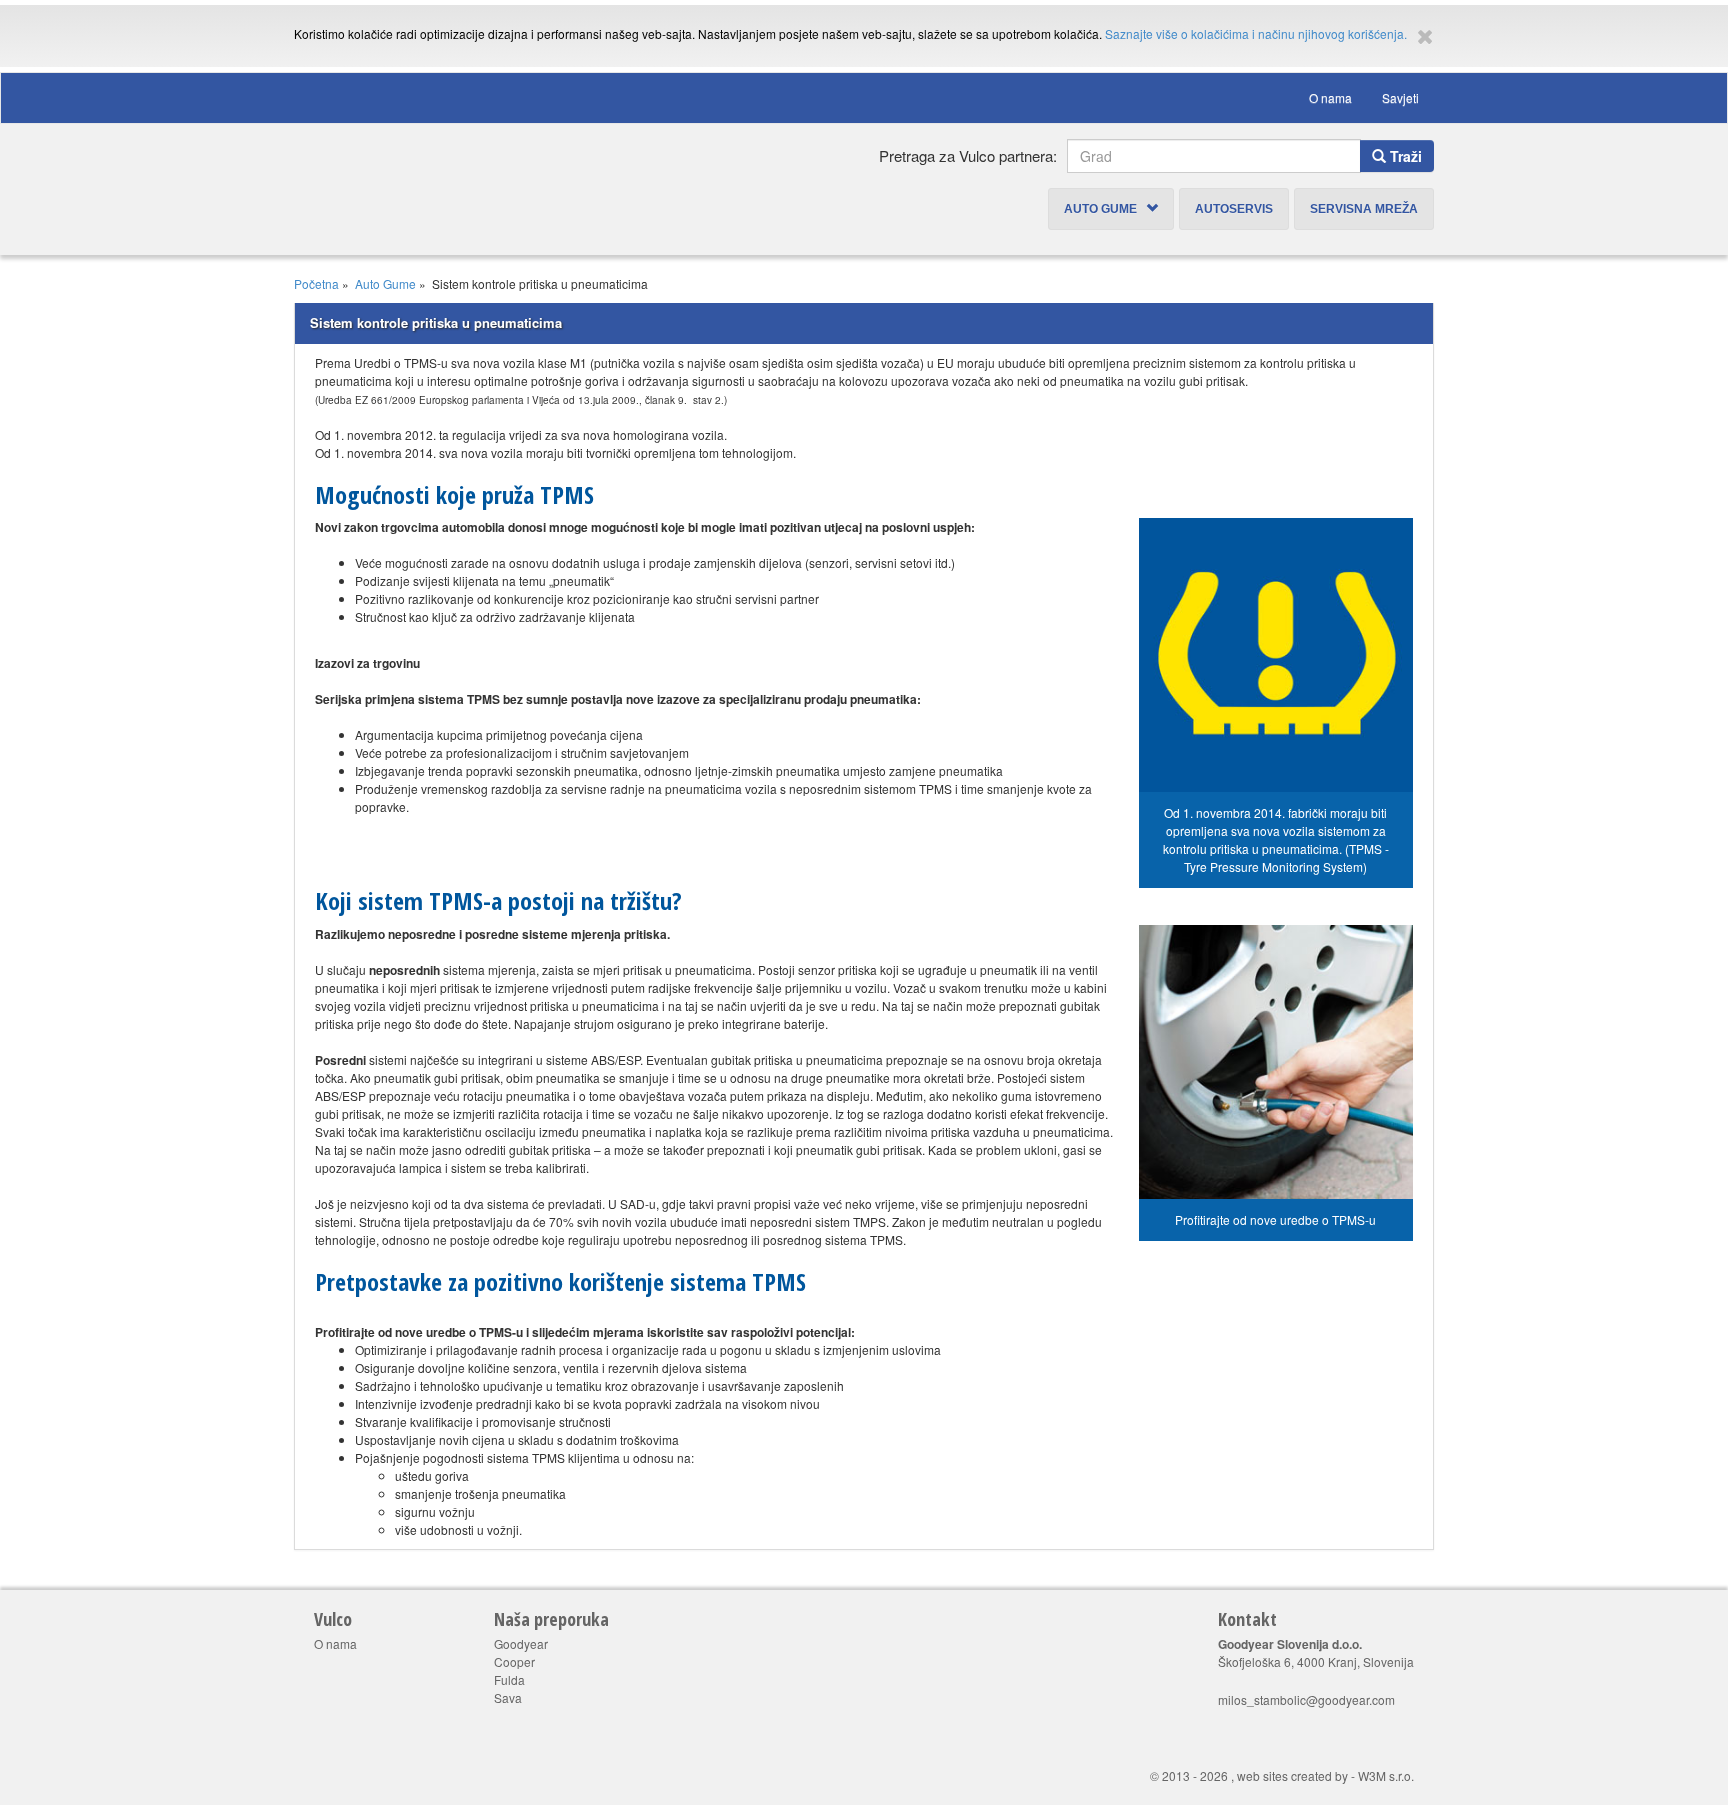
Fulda (509, 1679)
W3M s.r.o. (1386, 1775)
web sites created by (1292, 1775)
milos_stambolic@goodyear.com (1306, 1699)
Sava (508, 1697)
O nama (1330, 97)
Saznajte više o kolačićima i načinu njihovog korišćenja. (1256, 33)
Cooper (514, 1661)
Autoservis (1234, 209)
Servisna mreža (1364, 209)
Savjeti (1400, 97)
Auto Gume (1105, 209)
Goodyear (521, 1643)
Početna (316, 283)
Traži (1404, 156)
